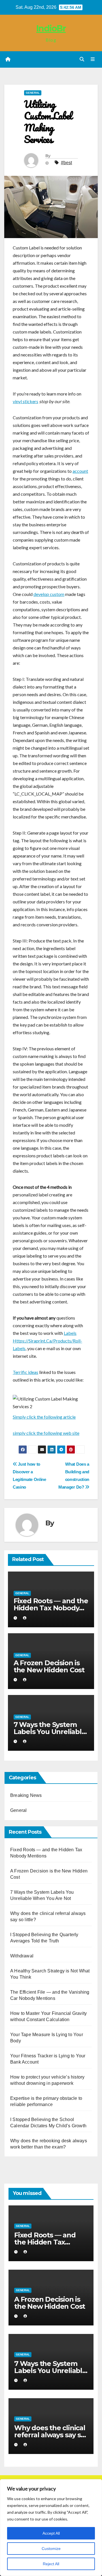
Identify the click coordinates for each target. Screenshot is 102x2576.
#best (66, 163)
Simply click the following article (44, 1417)
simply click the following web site (46, 1433)
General (33, 93)
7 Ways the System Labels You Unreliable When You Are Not (50, 1732)
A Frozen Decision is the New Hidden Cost (49, 1666)
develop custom (49, 594)
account (80, 471)
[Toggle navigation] (93, 59)
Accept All (51, 2533)
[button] (82, 59)
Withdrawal (22, 1956)
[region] (51, 2528)
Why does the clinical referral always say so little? (50, 2435)
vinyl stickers (25, 401)
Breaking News (26, 1795)
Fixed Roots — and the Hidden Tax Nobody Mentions (51, 1608)
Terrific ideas (25, 1372)
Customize (51, 2549)
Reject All (51, 2564)
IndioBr (51, 28)
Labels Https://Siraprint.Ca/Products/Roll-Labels (47, 1341)
